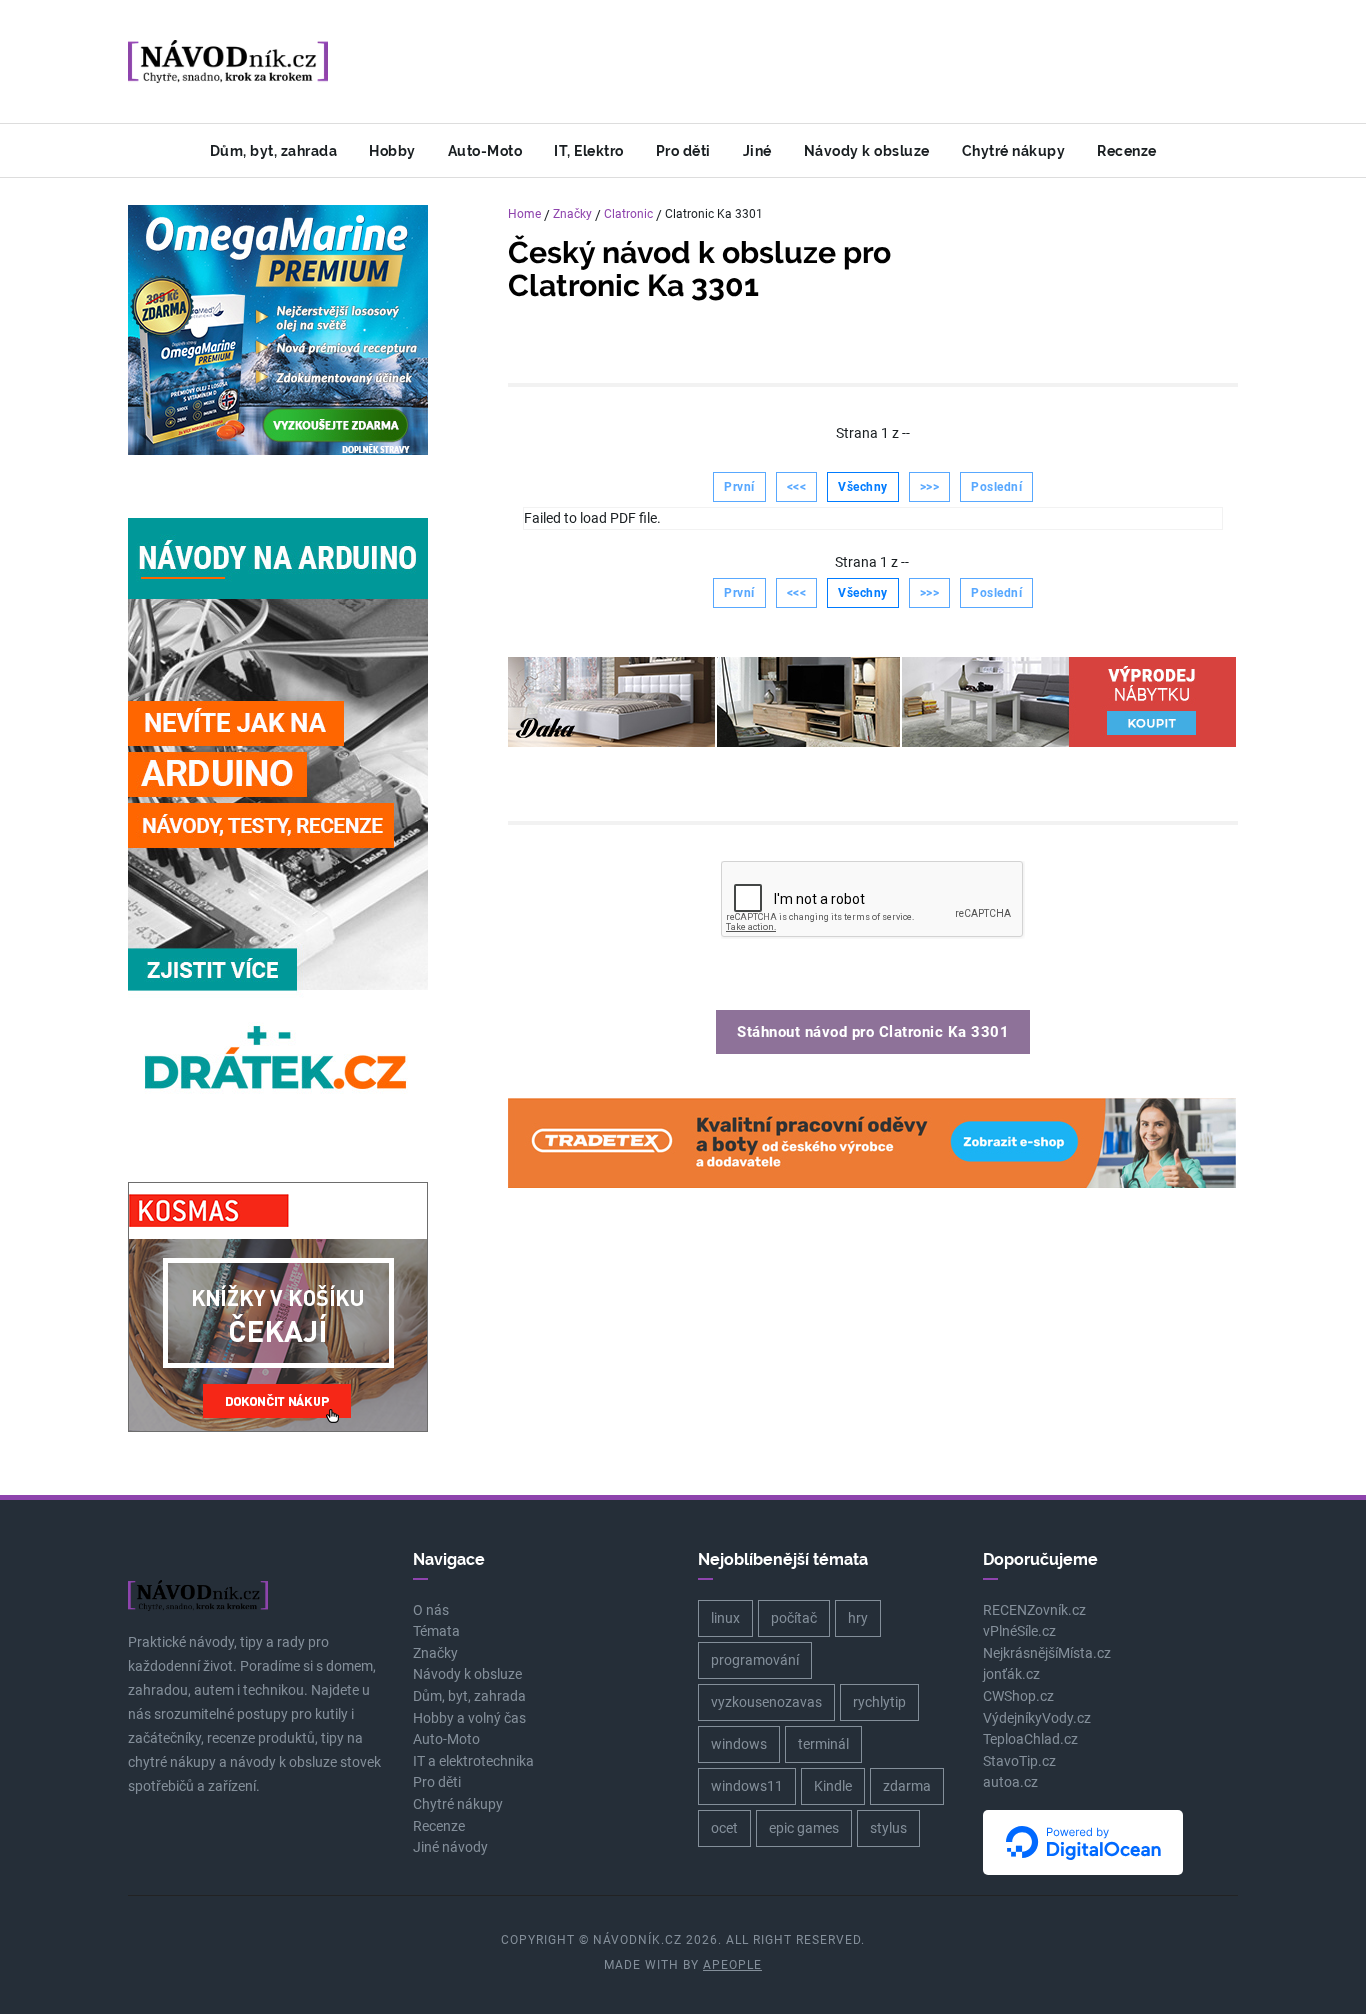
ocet (724, 1828)
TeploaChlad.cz (1030, 1739)
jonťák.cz (1011, 1674)
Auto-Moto (485, 150)
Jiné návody (450, 1847)
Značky (572, 214)
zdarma (907, 1786)
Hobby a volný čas (469, 1718)
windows (739, 1744)
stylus (888, 1828)
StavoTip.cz (1019, 1761)
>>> (930, 487)
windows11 (747, 1786)
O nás (431, 1610)
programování (755, 1660)
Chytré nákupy (1014, 150)
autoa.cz (1010, 1782)
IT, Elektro (589, 150)
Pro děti (683, 150)
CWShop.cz (1018, 1696)
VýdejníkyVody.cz (1037, 1718)
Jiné (757, 150)
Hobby (392, 150)
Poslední (996, 487)
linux (725, 1618)
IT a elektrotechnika (473, 1761)
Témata (436, 1631)
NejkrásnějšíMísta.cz (1047, 1653)
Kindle (833, 1786)
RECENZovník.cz (1034, 1610)
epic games (804, 1828)
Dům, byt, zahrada (274, 150)
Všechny (863, 487)
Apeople (732, 1965)
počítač (794, 1618)
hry (858, 1618)
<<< (797, 487)
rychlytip (879, 1702)
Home (524, 214)
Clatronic (628, 214)
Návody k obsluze (867, 150)
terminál (823, 1744)
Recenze (1127, 150)
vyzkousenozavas (766, 1702)
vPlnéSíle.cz (1019, 1631)
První (739, 487)
